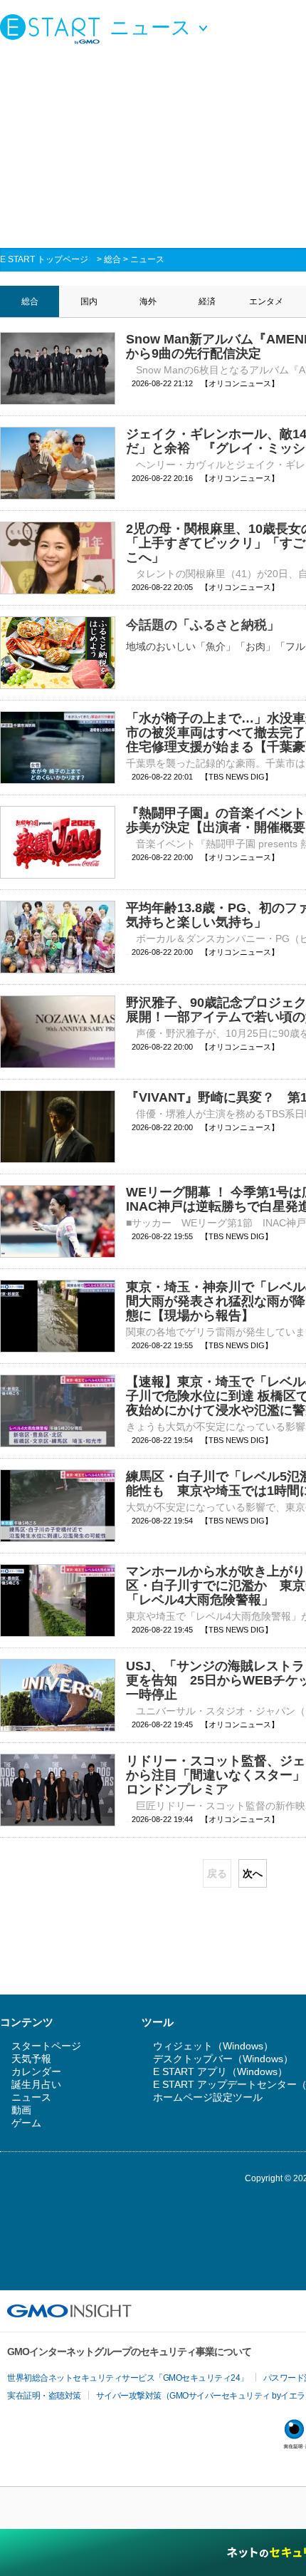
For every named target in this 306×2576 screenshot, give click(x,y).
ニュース (147, 259)
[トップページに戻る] (53, 29)
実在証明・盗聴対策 (44, 2396)
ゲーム (26, 2123)
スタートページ (46, 2046)
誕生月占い (36, 2084)
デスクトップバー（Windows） (223, 2059)
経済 (207, 301)
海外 (148, 301)
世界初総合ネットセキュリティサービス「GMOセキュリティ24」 (128, 2378)
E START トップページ (44, 259)
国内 (89, 301)
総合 (112, 259)
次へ (253, 1873)
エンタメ (266, 301)
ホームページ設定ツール (208, 2097)
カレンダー (36, 2071)
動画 (21, 2110)
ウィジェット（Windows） (213, 2046)
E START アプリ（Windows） (220, 2071)
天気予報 (31, 2059)
